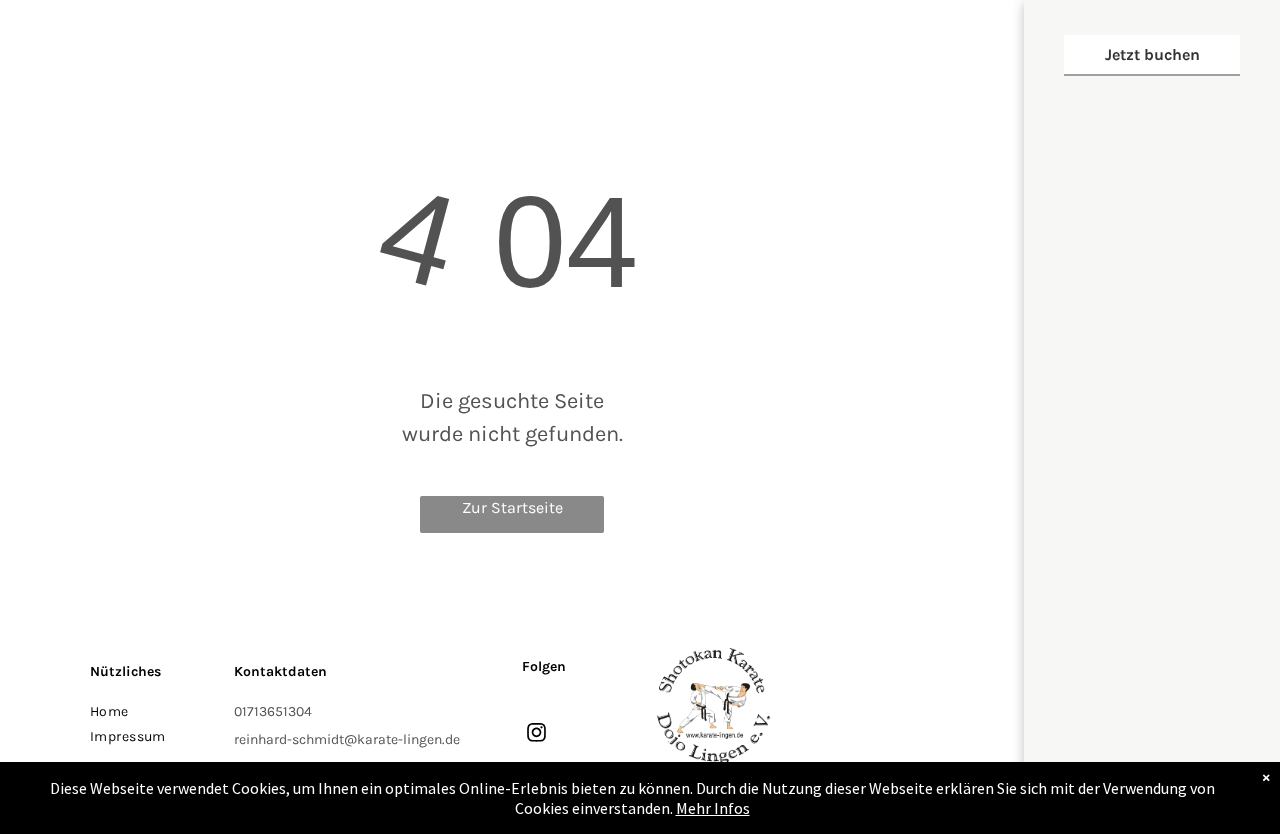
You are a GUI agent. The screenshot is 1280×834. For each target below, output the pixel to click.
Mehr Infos (713, 808)
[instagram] (536, 735)
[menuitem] (153, 711)
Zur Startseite (512, 507)
